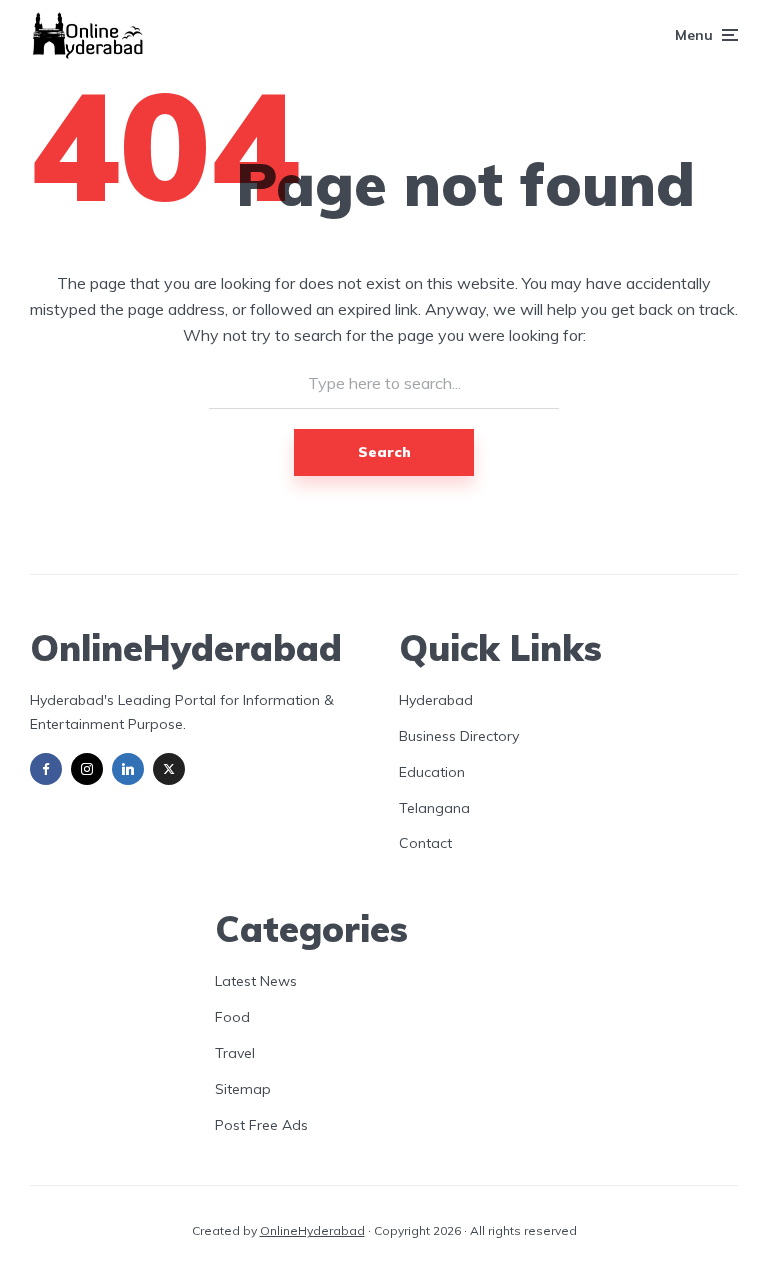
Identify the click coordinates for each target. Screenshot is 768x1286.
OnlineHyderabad (312, 1230)
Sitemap (243, 1089)
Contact (425, 843)
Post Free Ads (261, 1125)
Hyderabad (436, 700)
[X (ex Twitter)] (169, 769)
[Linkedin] (128, 769)
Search (384, 452)
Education (432, 772)
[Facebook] (46, 769)
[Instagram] (87, 769)
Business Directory (459, 736)
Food (232, 1017)
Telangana (434, 808)
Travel (235, 1053)
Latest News (256, 981)
